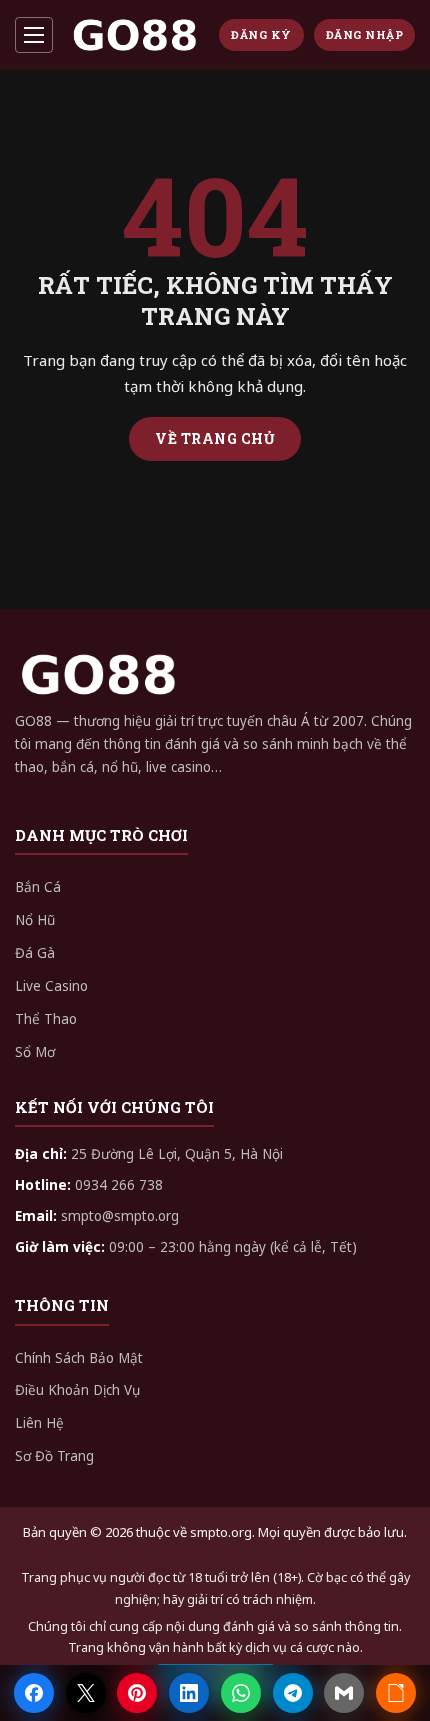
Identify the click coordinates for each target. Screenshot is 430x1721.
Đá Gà (35, 953)
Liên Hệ (39, 1423)
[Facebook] (34, 1693)
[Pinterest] (137, 1693)
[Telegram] (293, 1693)
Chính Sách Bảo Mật (79, 1358)
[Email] (344, 1693)
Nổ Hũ (35, 920)
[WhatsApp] (241, 1693)
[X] (86, 1693)
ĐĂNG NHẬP (365, 34)
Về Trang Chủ (215, 438)
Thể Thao (46, 1019)
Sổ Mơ (35, 1052)
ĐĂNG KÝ (261, 34)
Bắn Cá (38, 887)
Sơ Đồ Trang (54, 1456)
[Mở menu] (34, 35)
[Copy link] (396, 1693)
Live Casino (51, 986)
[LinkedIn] (189, 1693)
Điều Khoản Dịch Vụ (77, 1390)
